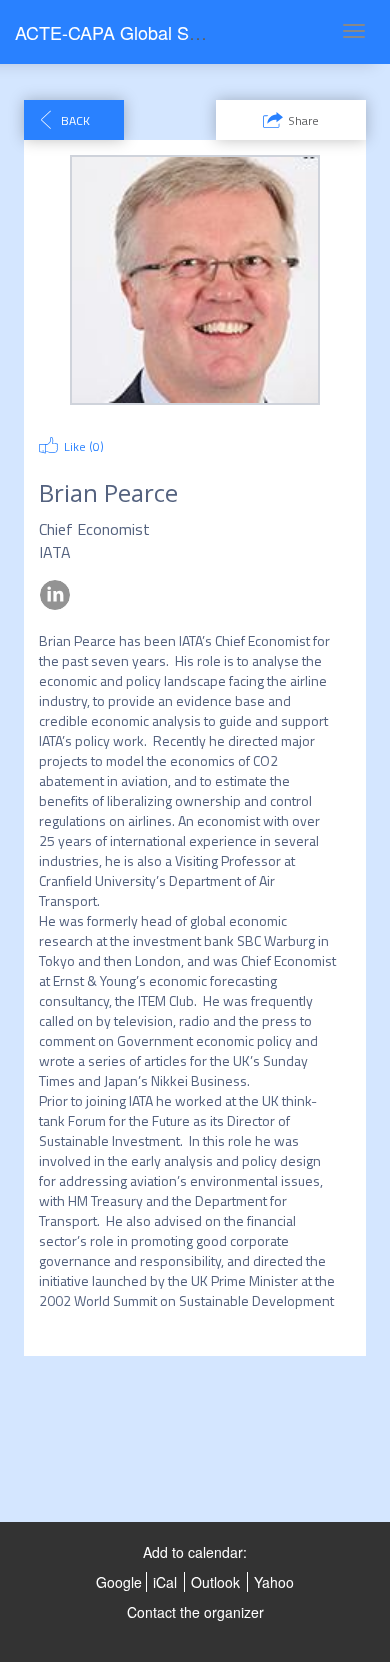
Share (303, 120)
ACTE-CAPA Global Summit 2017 (149, 32)
